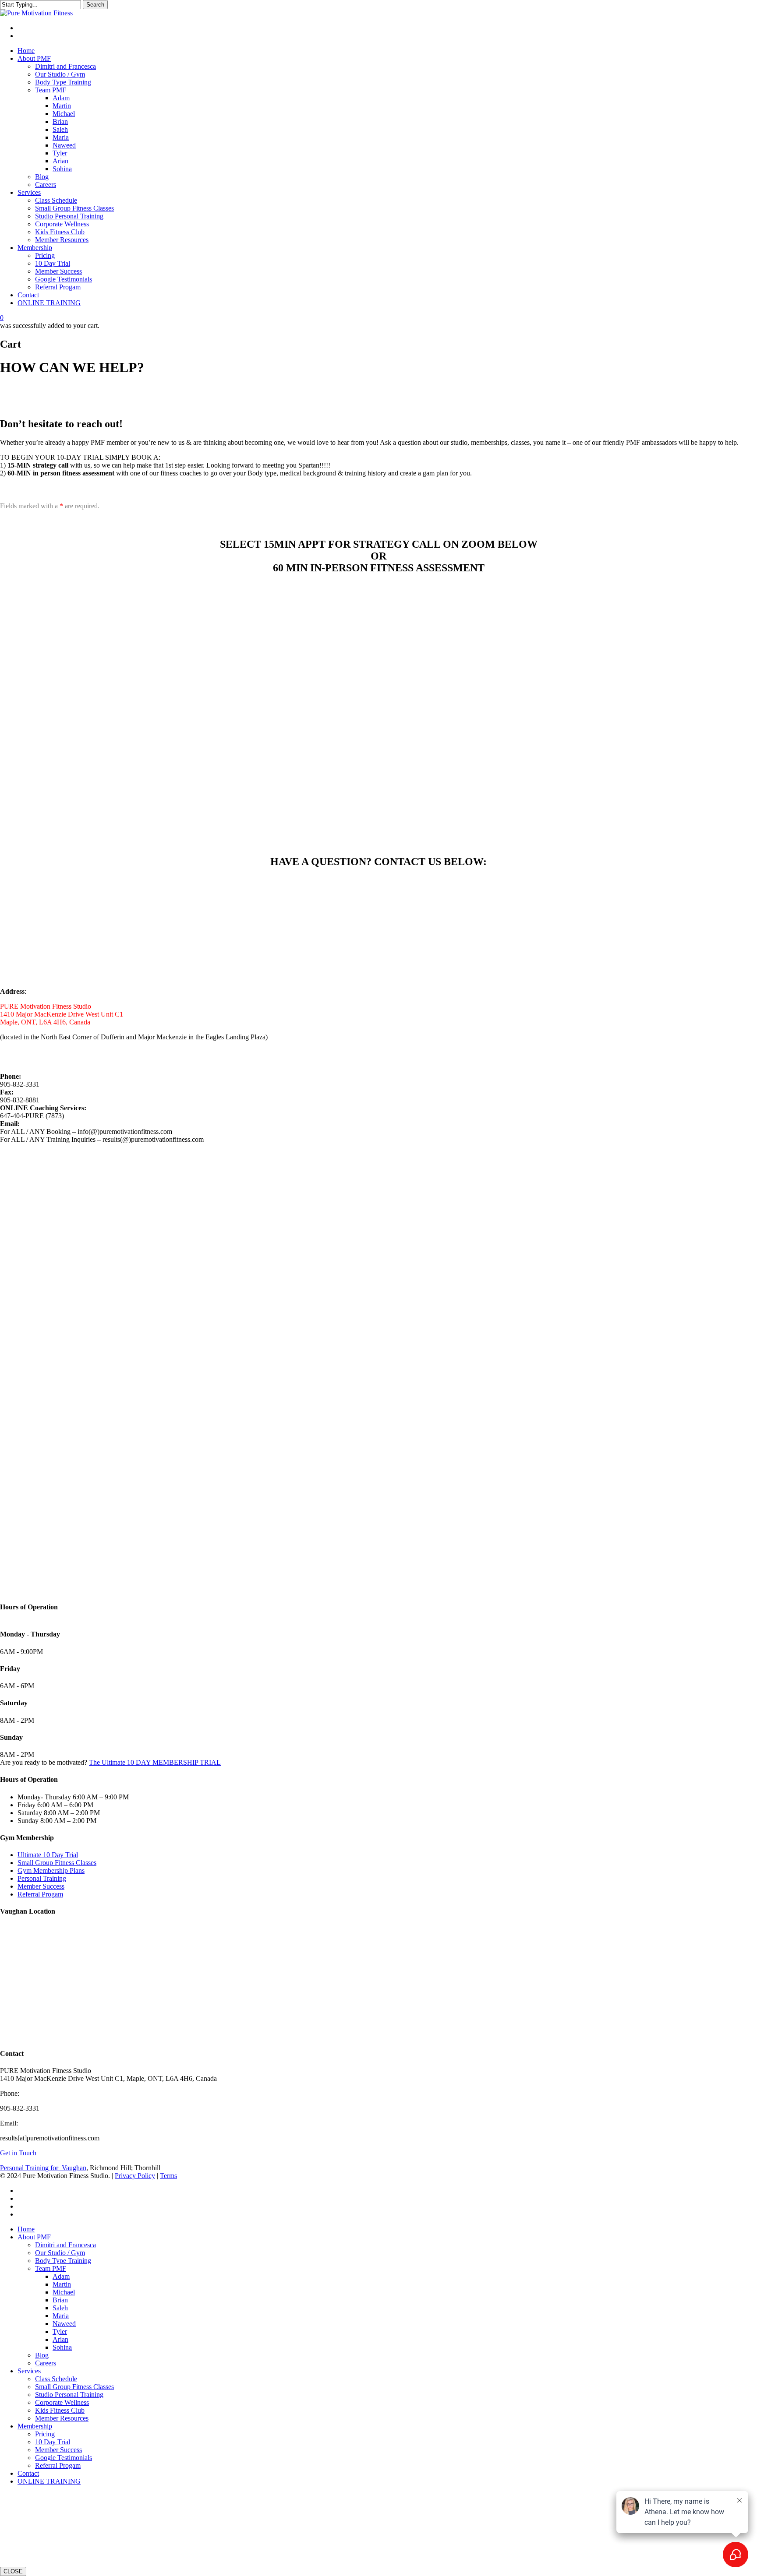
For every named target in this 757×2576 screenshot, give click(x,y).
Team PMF (51, 2268)
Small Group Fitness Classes (57, 1863)
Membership (35, 2426)
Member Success (41, 1886)
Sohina (62, 2347)
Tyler (60, 2331)
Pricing (45, 2434)
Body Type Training (63, 2261)
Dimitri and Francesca (65, 2245)
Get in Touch (18, 2153)
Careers (46, 2363)
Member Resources (62, 2418)
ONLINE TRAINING (49, 2481)
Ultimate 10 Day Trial (48, 1855)
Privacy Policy (135, 2176)
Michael (64, 2292)
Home (26, 2229)
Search (95, 5)
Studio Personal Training (69, 2395)
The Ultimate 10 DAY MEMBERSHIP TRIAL (155, 1762)
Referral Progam (40, 1894)
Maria (61, 2316)
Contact (28, 2473)
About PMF (34, 2237)
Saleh (60, 2308)
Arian (60, 2339)
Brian (60, 2300)
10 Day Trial (53, 2442)
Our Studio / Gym (60, 2253)
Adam (61, 2276)
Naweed (64, 2324)
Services (29, 2371)
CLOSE (13, 2571)
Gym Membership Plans (51, 1870)
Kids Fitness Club (60, 2410)
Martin (62, 2284)
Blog (42, 2355)
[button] (124, 389)
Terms (168, 2176)
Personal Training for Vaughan (43, 2168)
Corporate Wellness (62, 2402)
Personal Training (42, 1878)
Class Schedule (56, 2379)
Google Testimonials (64, 2458)
